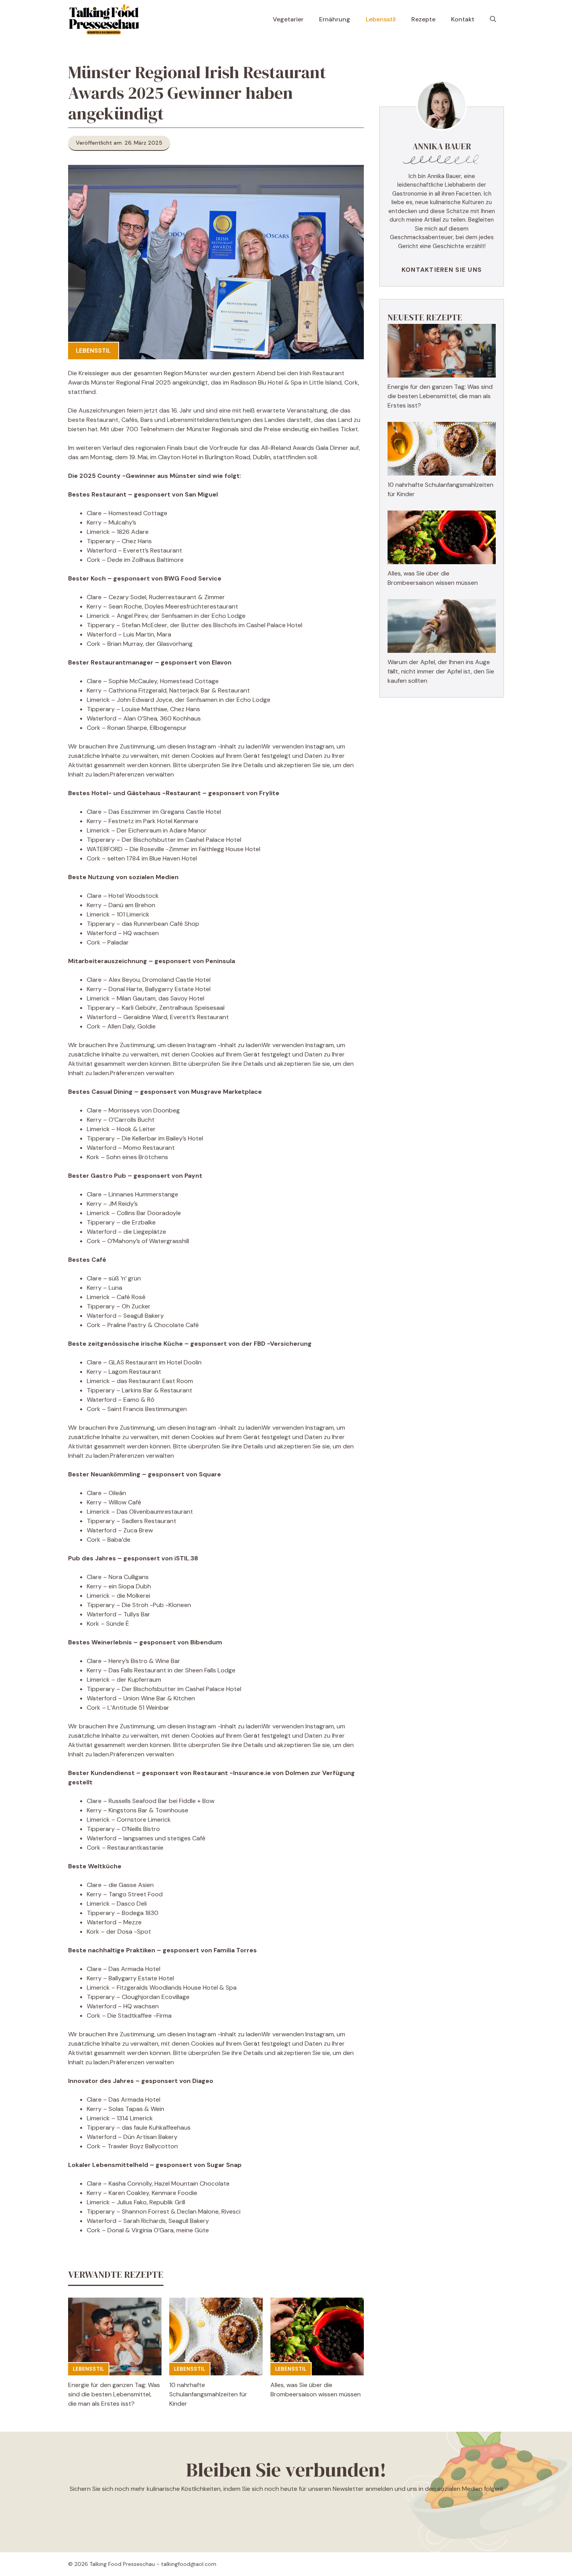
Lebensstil (381, 19)
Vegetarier (288, 19)
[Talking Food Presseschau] (104, 19)
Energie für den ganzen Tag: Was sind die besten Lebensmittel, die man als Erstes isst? (114, 2394)
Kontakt (463, 19)
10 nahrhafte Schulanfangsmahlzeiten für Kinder (208, 2394)
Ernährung (335, 19)
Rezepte (423, 19)
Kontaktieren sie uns (442, 270)
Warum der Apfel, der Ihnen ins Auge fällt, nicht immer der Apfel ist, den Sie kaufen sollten (441, 671)
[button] (493, 19)
